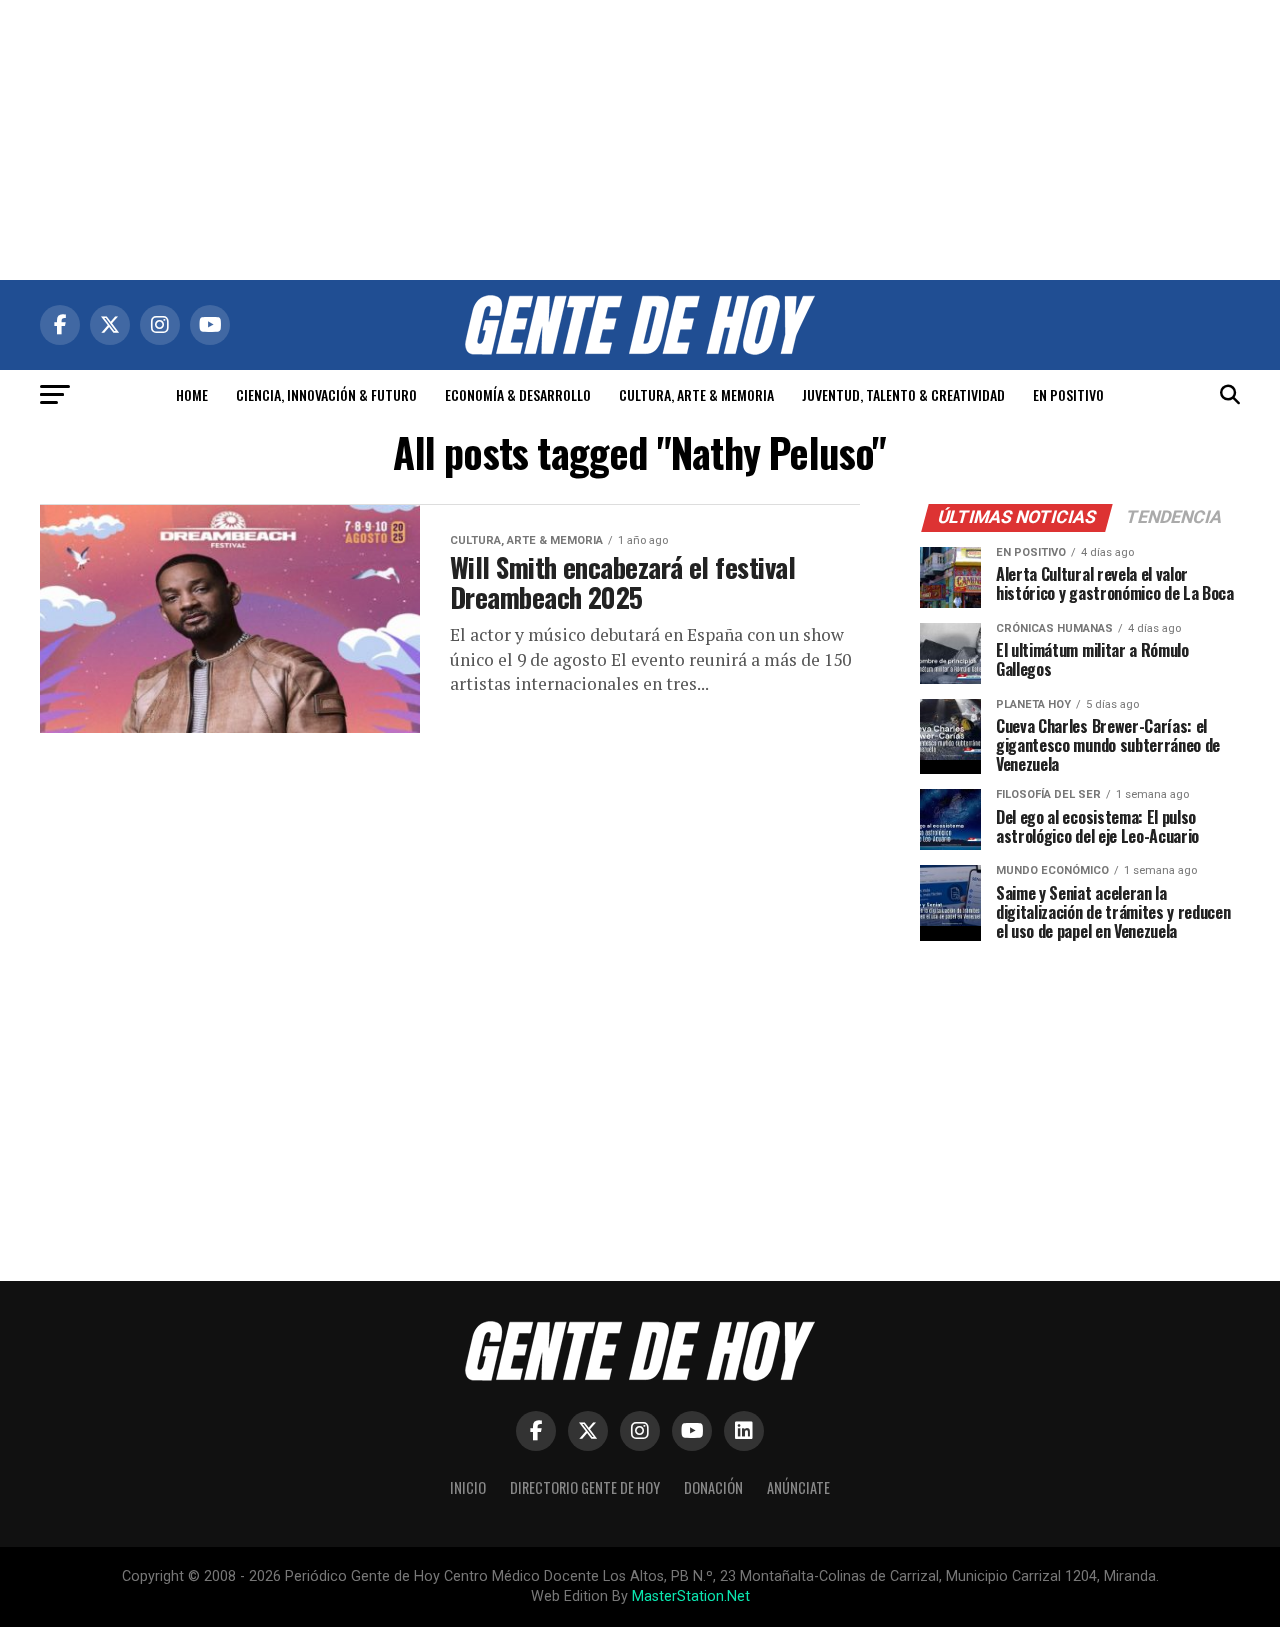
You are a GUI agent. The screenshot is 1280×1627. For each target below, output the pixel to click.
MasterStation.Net (691, 1596)
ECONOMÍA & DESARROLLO (518, 394)
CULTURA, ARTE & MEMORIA (696, 394)
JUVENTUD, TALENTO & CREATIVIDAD (903, 394)
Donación (713, 1487)
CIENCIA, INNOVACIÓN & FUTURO (326, 394)
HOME (192, 394)
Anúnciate (798, 1487)
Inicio (468, 1487)
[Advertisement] (640, 140)
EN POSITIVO (1068, 394)
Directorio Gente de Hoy (585, 1487)
